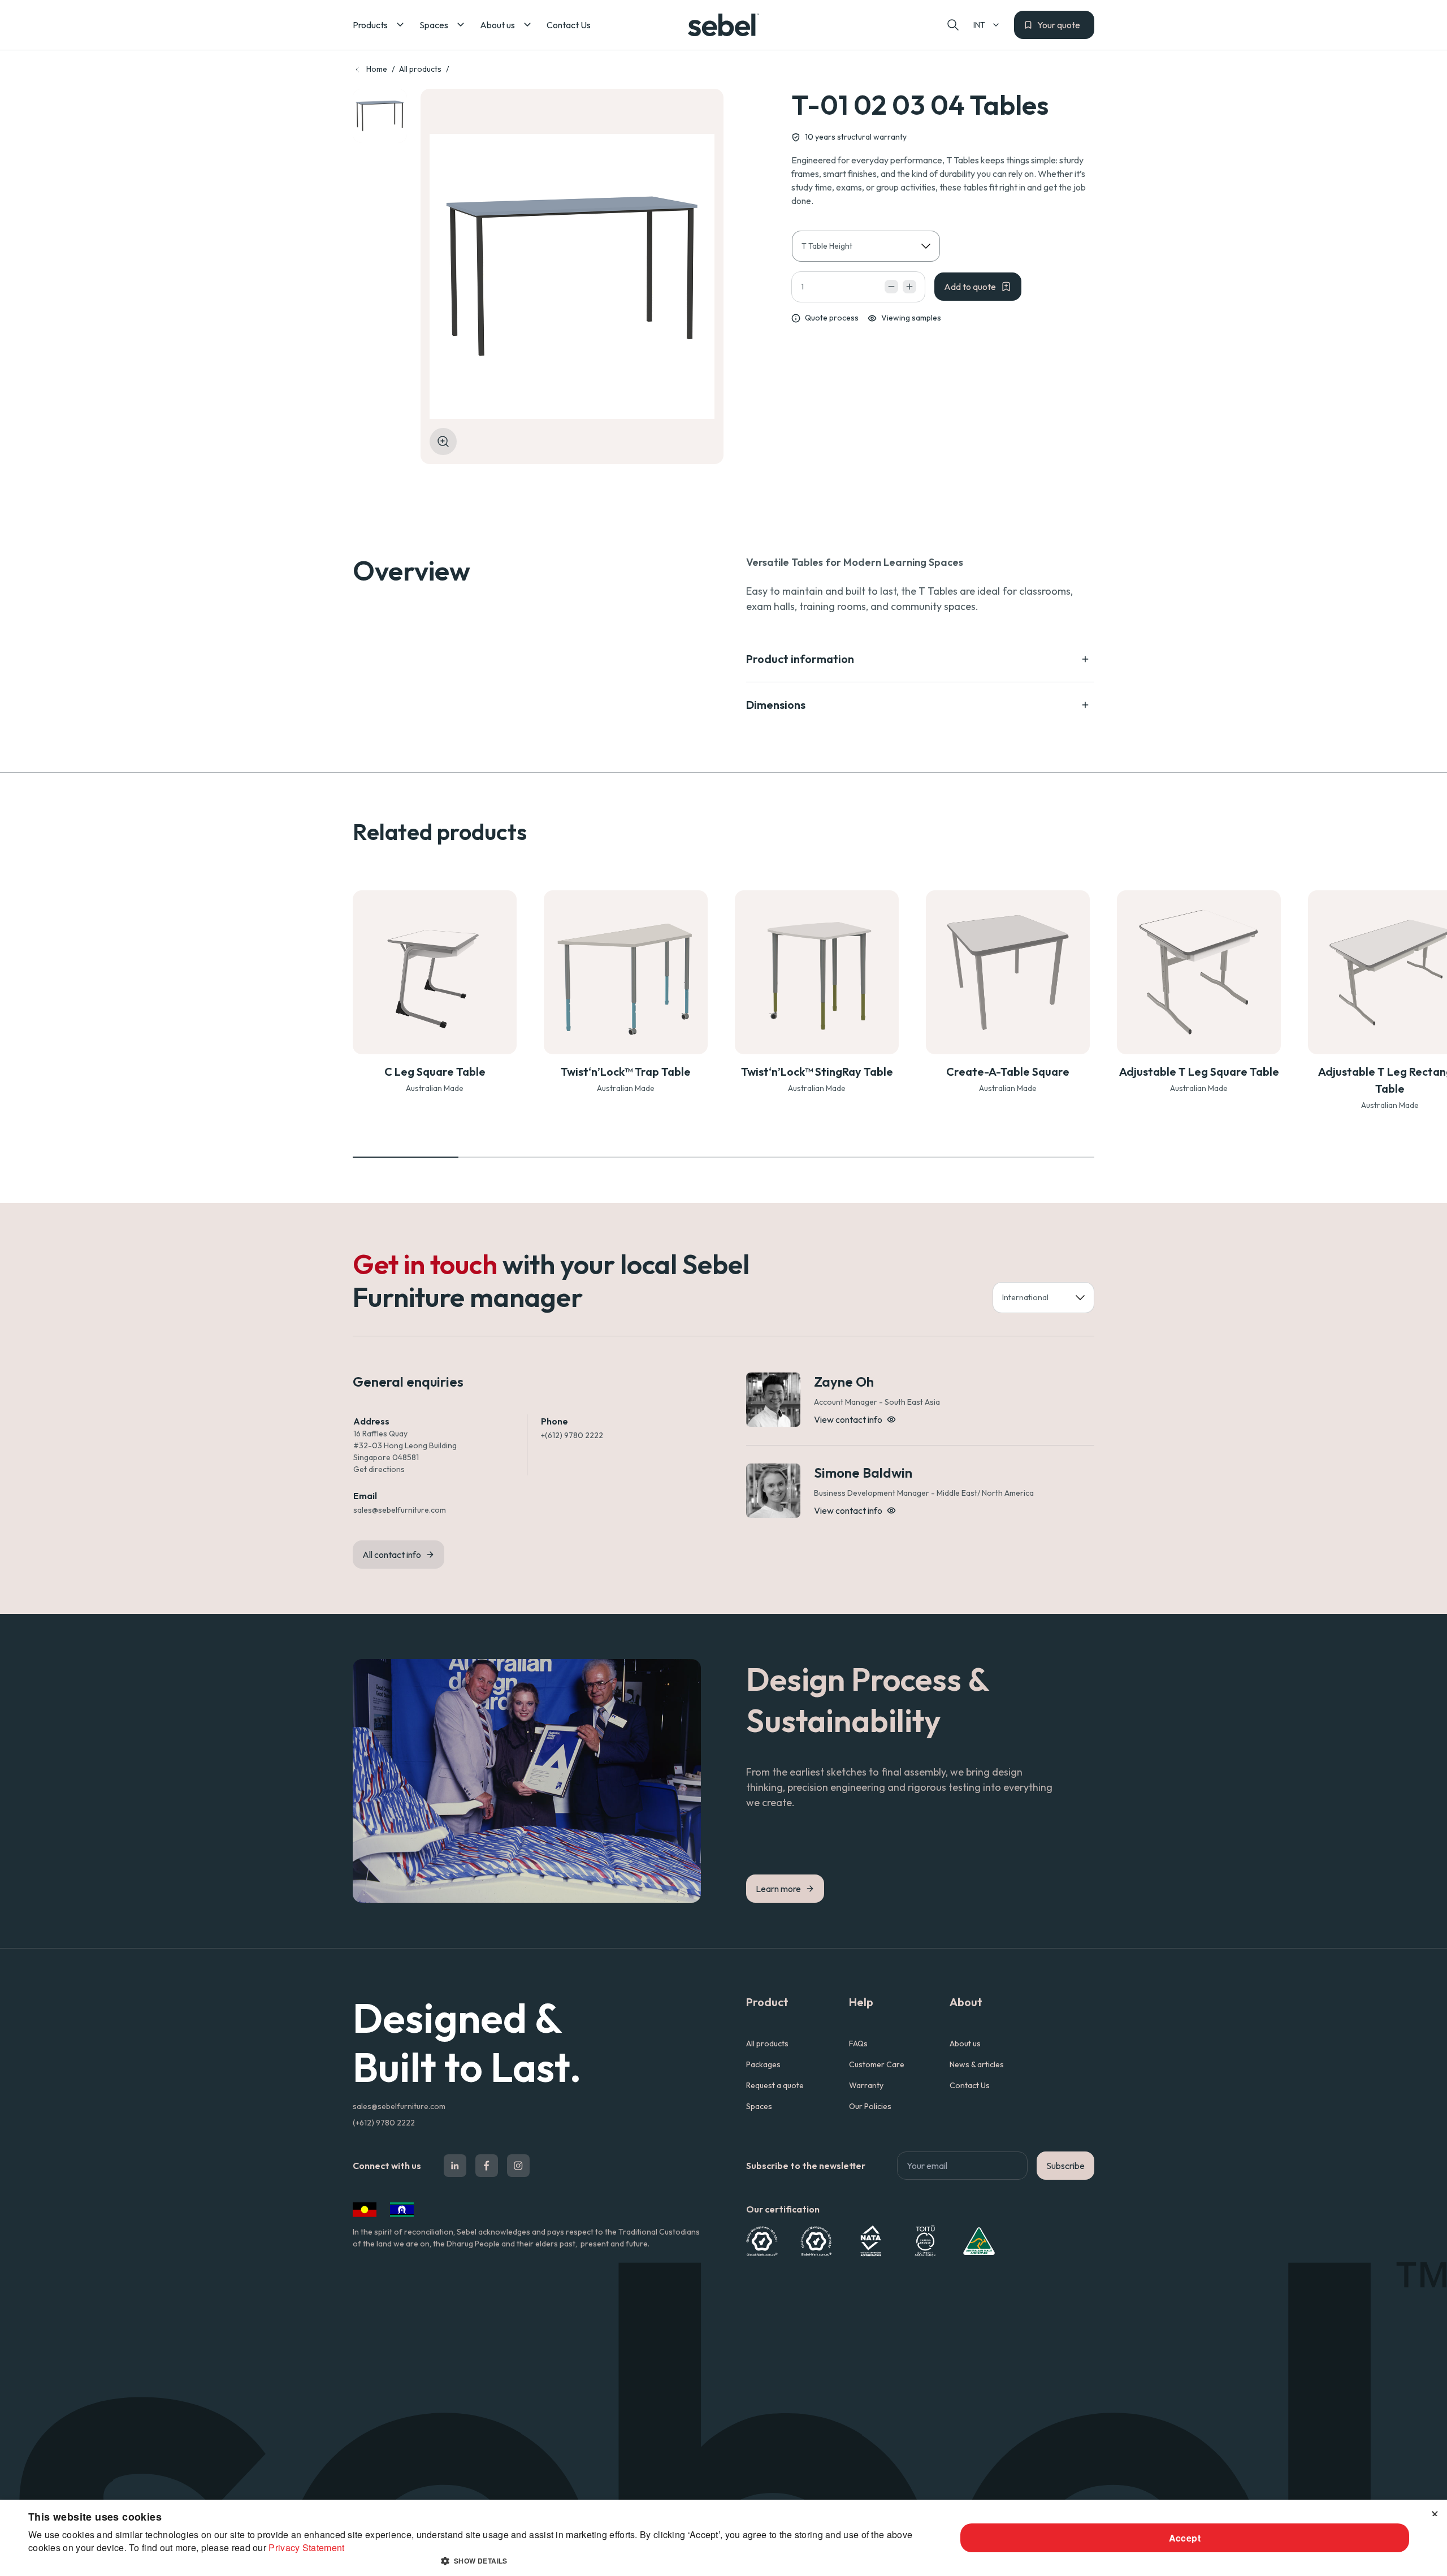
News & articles (977, 2064)
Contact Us (970, 2085)
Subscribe (1065, 2166)
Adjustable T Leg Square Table (1199, 1071)
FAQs (858, 2044)
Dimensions (776, 705)
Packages (763, 2064)
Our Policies (870, 2106)
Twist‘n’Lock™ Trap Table (626, 1071)
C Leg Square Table (435, 1071)
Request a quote (775, 2085)
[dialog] (723, 2538)
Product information (800, 659)
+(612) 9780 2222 (572, 1435)
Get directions (379, 1469)
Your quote (1059, 25)
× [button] (1434, 2512)
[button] (379, 25)
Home (377, 69)
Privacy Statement (306, 2547)
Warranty (866, 2085)
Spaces (759, 2106)
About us (965, 2044)
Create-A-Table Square (1008, 1071)
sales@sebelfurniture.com (400, 1510)
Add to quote (970, 287)
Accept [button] (1185, 2538)
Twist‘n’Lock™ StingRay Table (817, 1071)
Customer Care (877, 2064)
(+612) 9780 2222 (384, 2123)
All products (420, 69)
